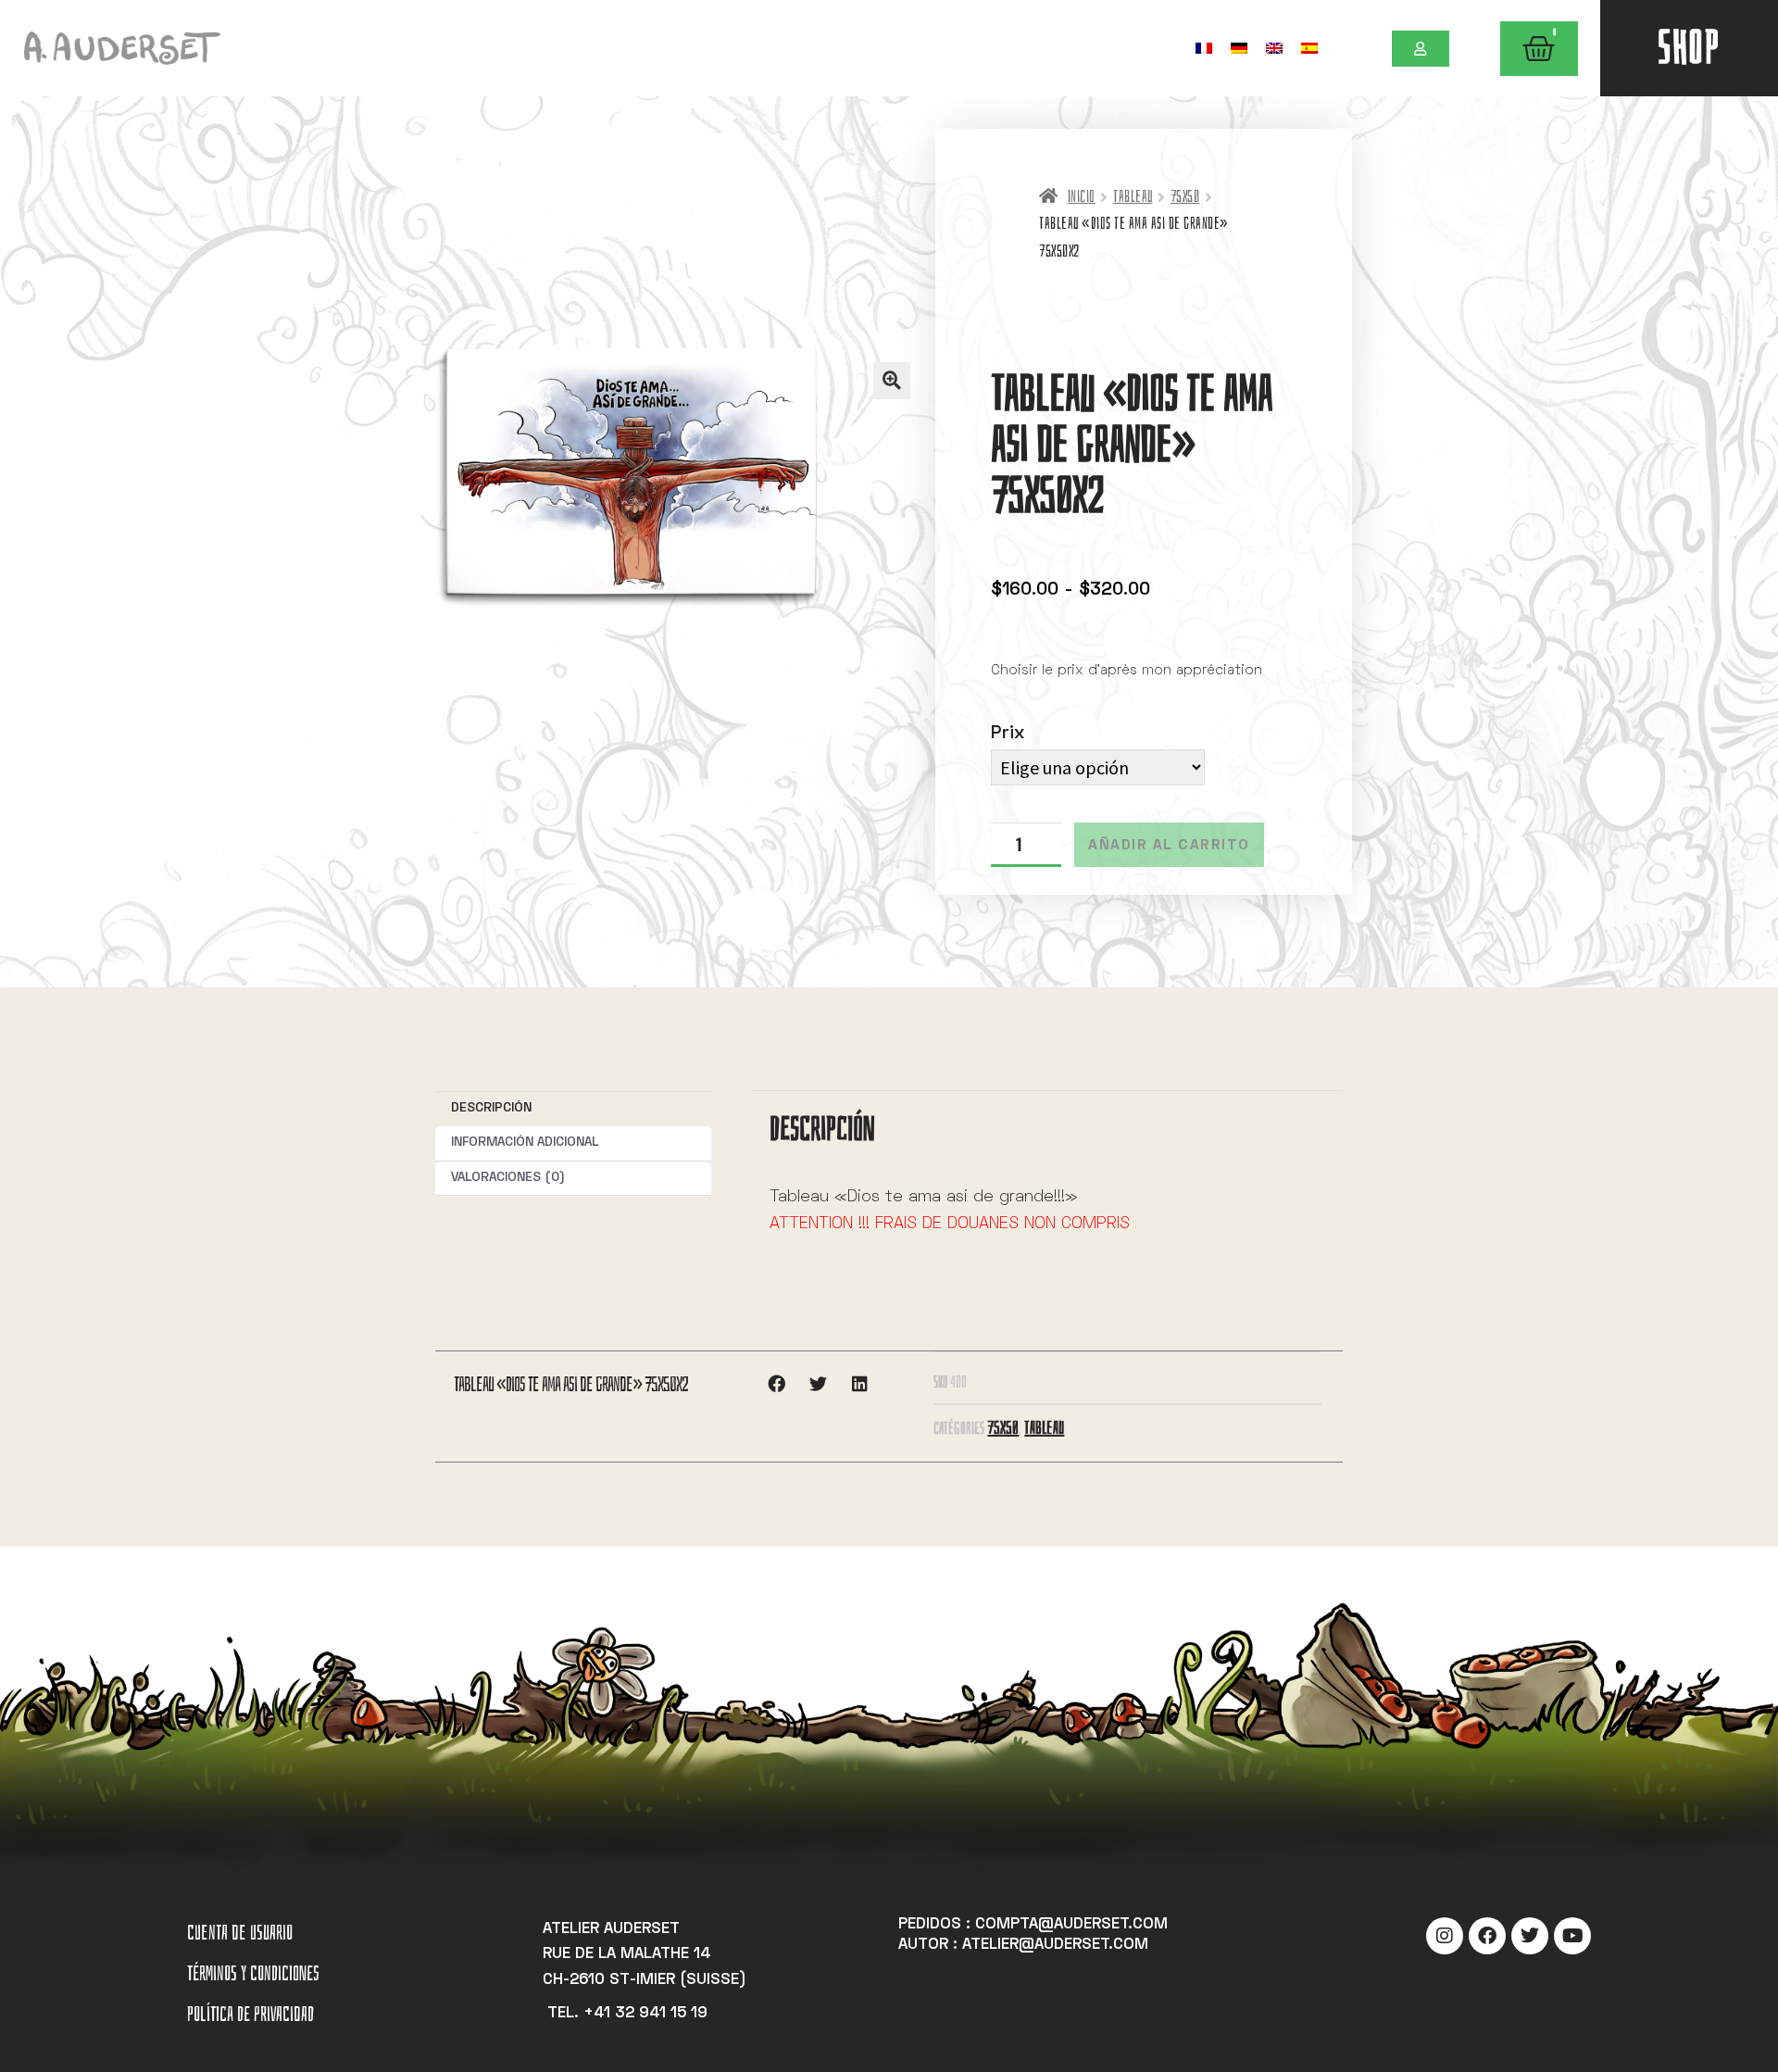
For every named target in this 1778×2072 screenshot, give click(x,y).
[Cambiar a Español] (1309, 48)
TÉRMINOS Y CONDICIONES (253, 1973)
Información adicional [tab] (525, 1143)
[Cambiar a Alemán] (1239, 48)
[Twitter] (1530, 1936)
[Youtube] (1572, 1936)
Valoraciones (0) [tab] (508, 1178)
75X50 (1185, 197)
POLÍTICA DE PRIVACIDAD (250, 2014)
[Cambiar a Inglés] (1274, 48)
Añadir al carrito (1169, 846)
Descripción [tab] (491, 1108)
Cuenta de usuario (240, 1933)
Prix (1008, 734)
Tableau (1133, 197)
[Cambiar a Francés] (1204, 48)
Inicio (1081, 197)
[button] (892, 381)
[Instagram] (1445, 1936)
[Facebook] (1487, 1936)
